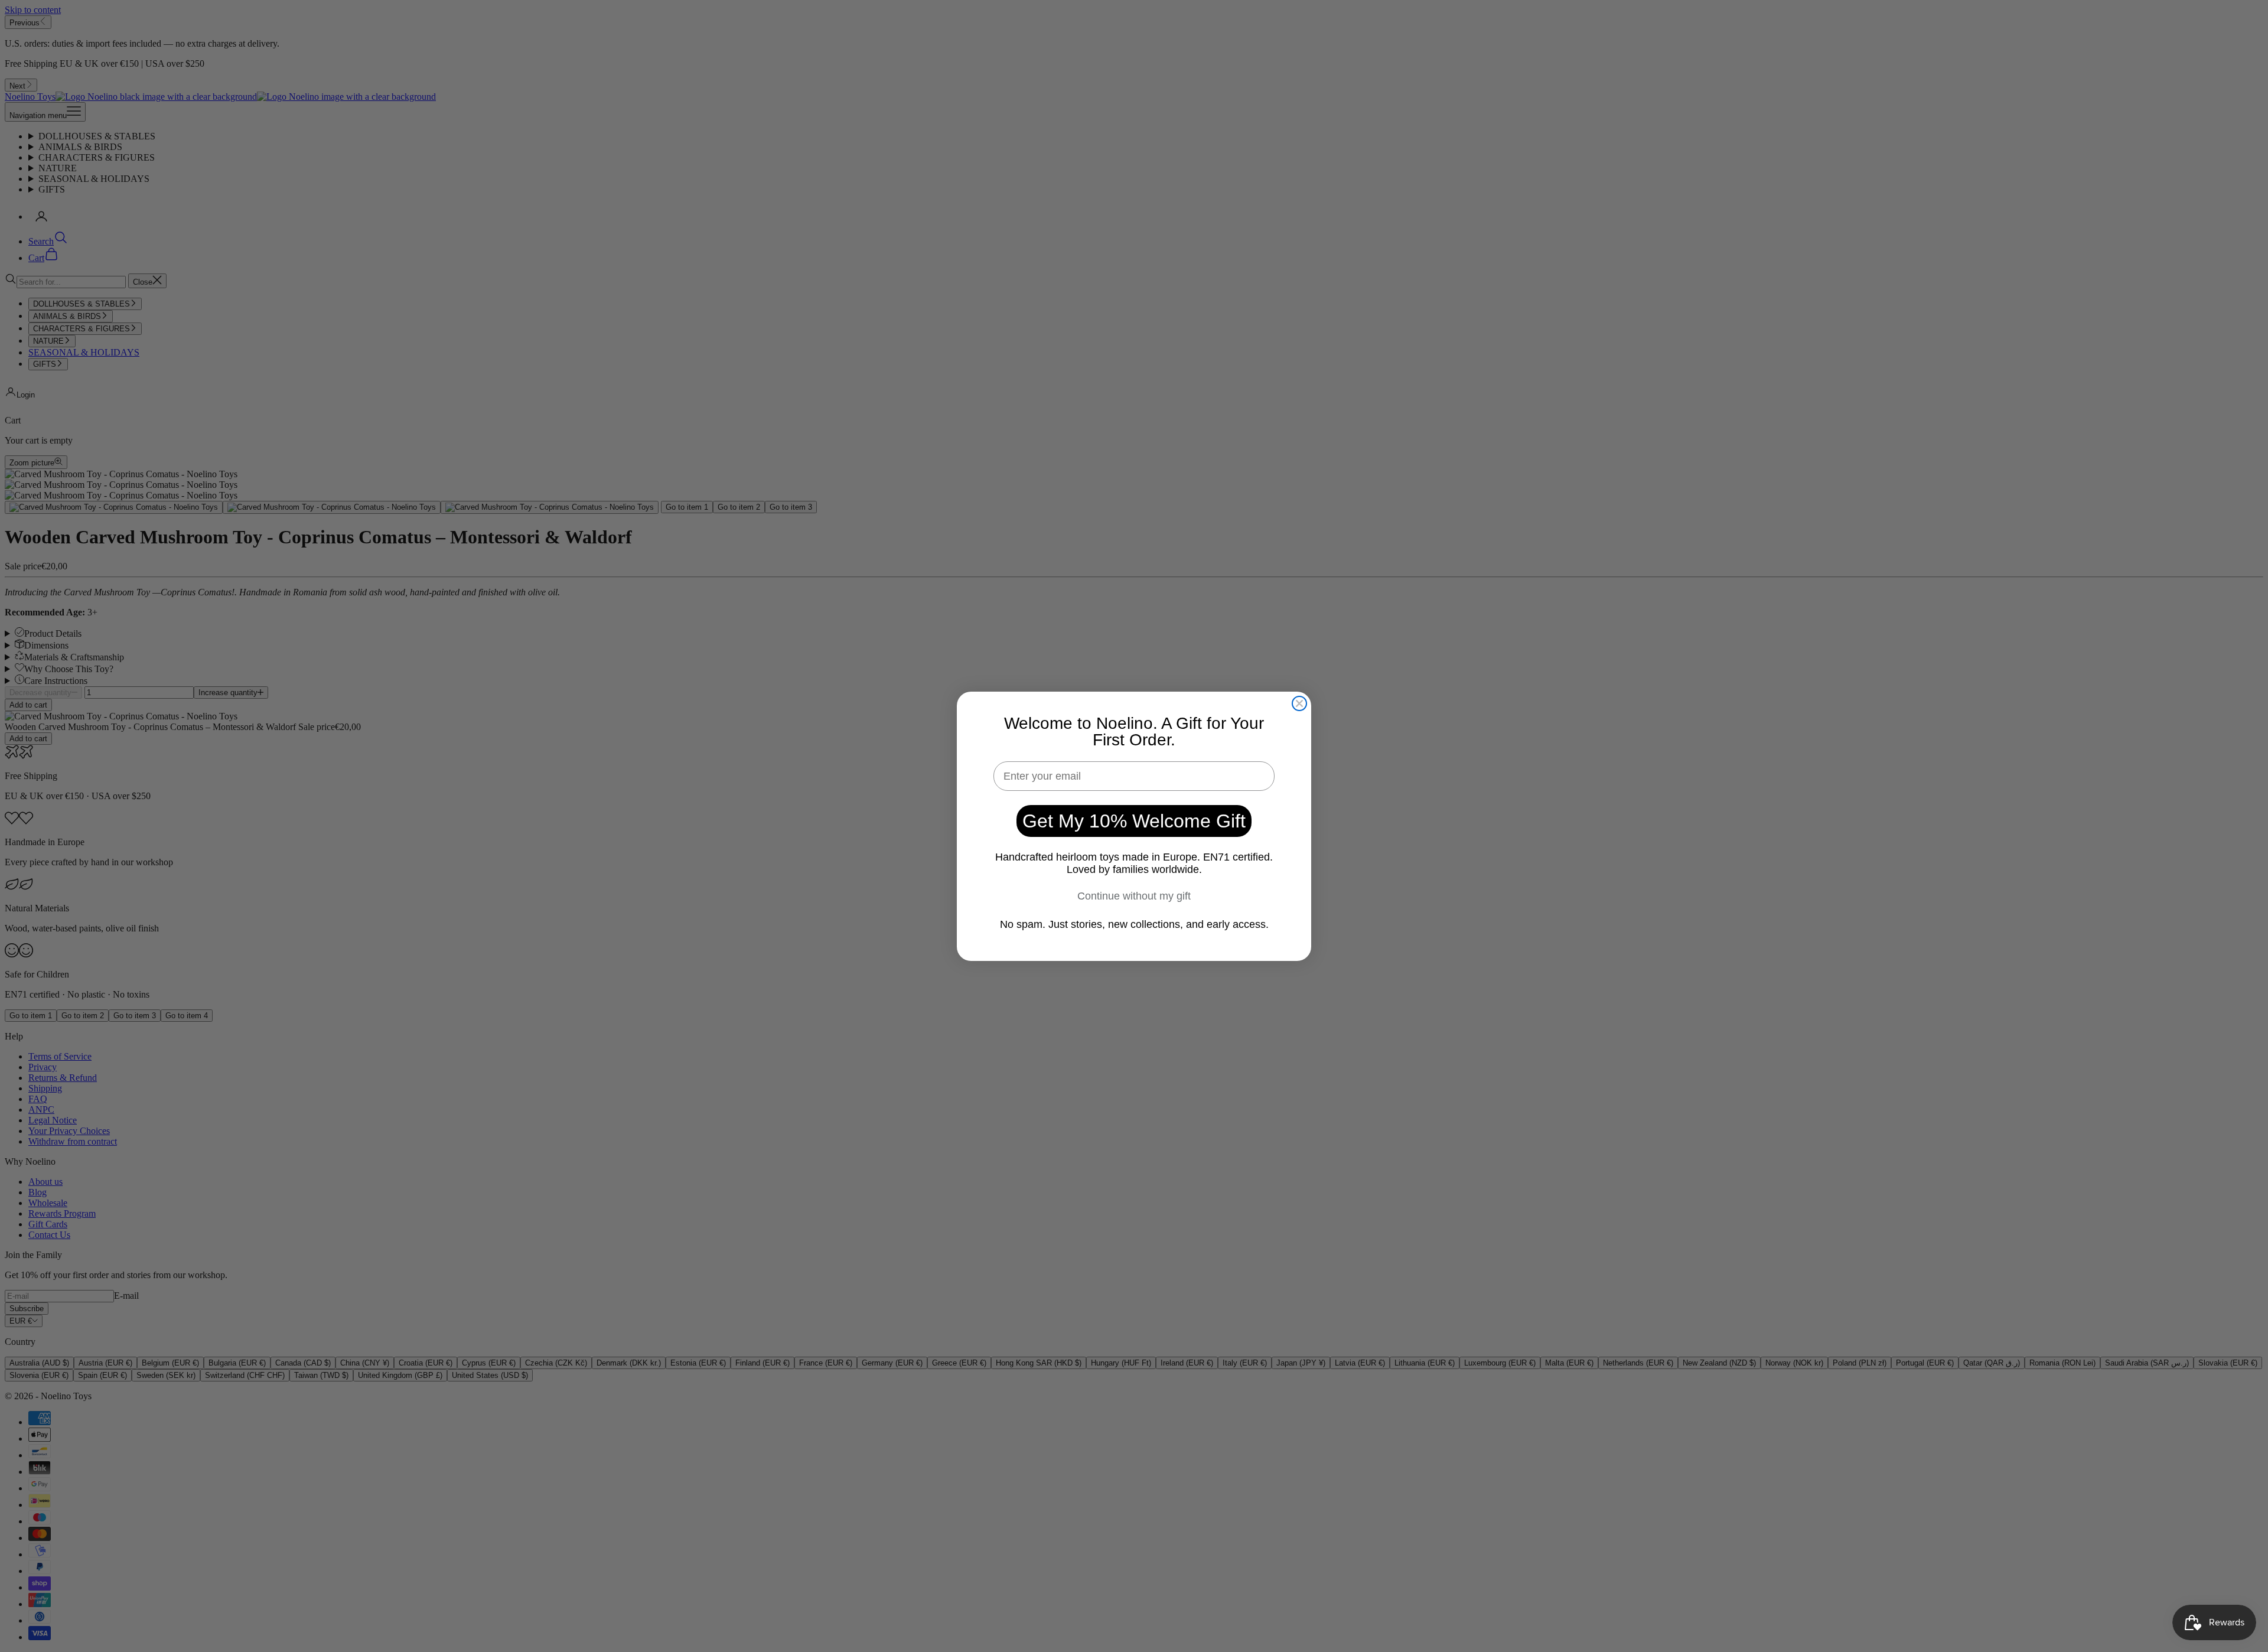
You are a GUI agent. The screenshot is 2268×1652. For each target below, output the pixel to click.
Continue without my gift (1134, 896)
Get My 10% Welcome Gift (1134, 821)
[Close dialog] (1299, 703)
